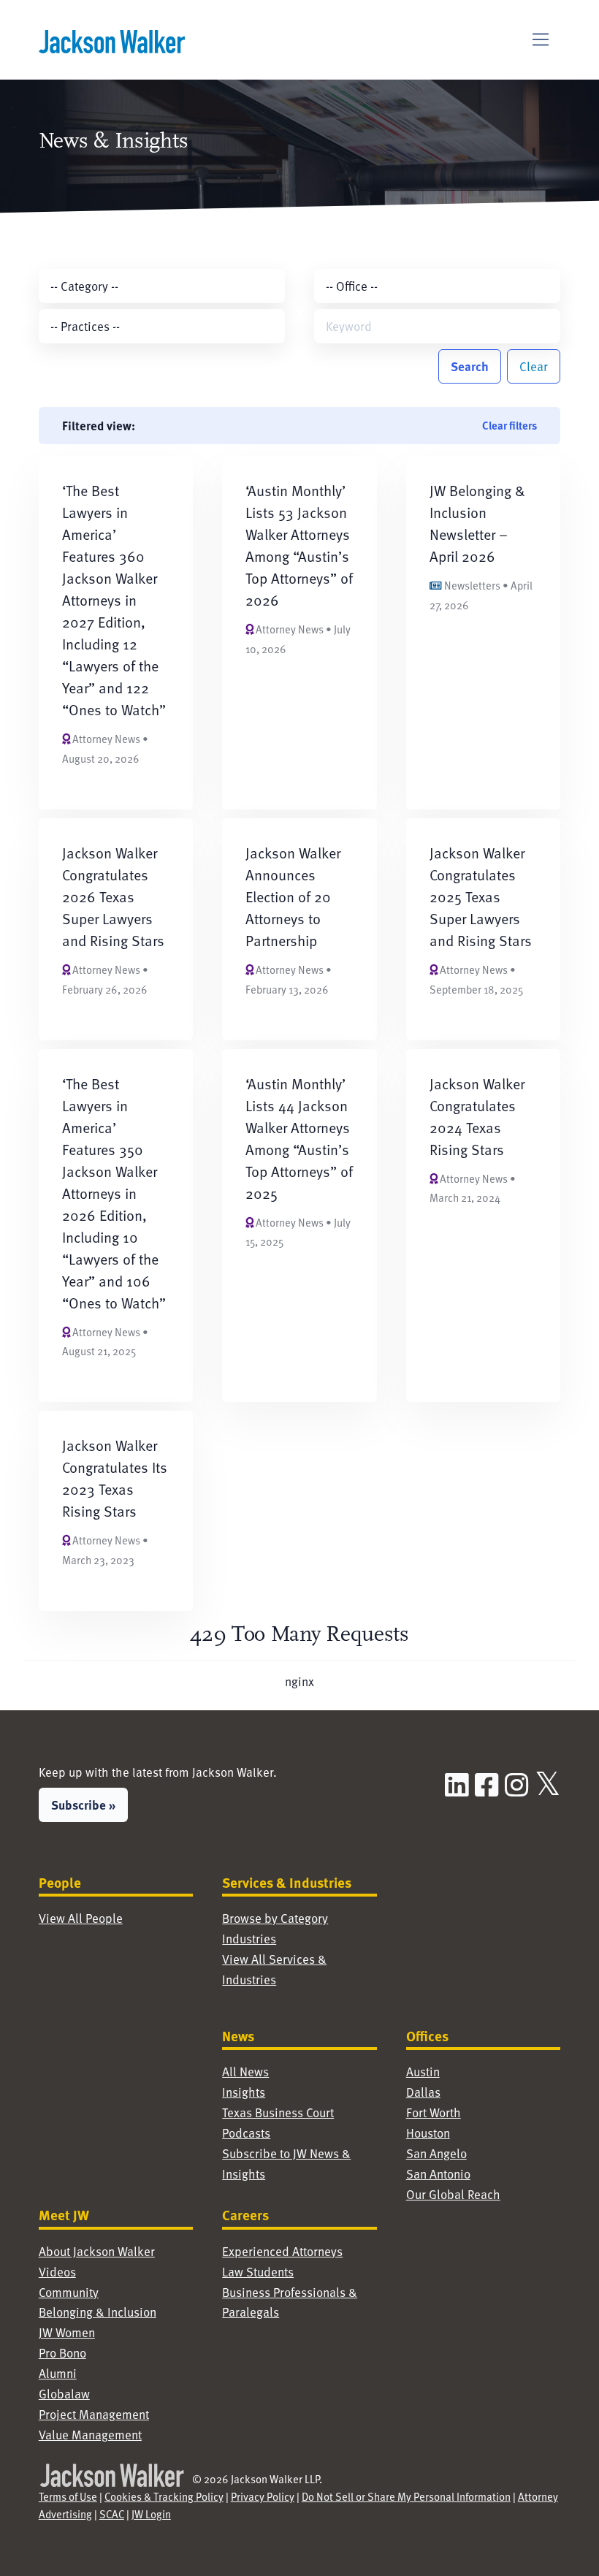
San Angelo (436, 2153)
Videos (57, 2272)
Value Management (90, 2435)
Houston (428, 2133)
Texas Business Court (278, 2112)
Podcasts (246, 2133)
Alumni (58, 2373)
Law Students (258, 2272)
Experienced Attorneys (282, 2251)
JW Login (151, 2514)
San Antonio (438, 2174)
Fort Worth (434, 2112)
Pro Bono (62, 2353)
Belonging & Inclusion (98, 2312)
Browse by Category (275, 1918)
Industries (249, 1939)
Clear (534, 366)
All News (245, 2072)
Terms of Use (68, 2496)
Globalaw (64, 2394)
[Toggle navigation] (541, 40)
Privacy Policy (263, 2496)
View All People (81, 1918)
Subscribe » (83, 1805)
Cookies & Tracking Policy (164, 2496)
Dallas (423, 2092)
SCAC (112, 2514)
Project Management (94, 2414)
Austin (423, 2072)
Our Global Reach (453, 2194)
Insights (244, 2092)
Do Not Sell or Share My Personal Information (406, 2496)
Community (69, 2292)
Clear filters (510, 425)
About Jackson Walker (97, 2251)
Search (470, 366)
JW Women (67, 2332)
